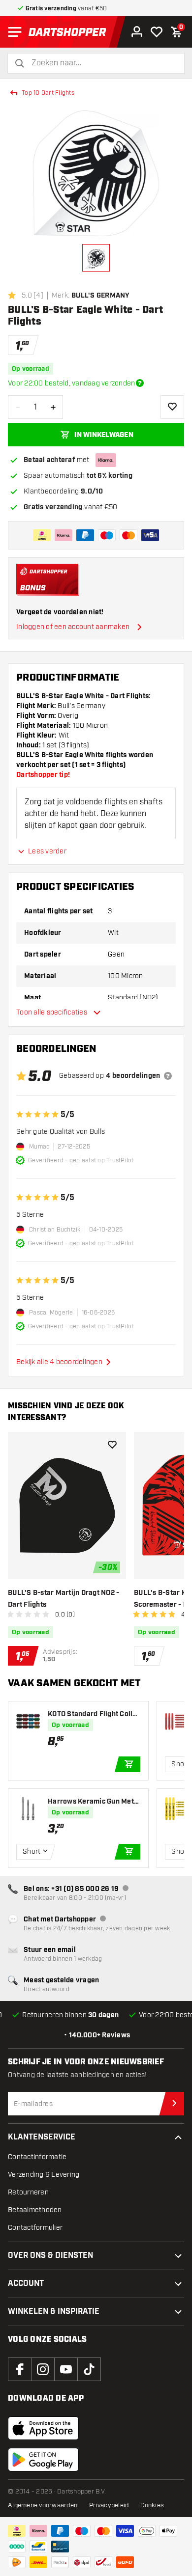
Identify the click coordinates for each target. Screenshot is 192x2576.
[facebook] (20, 2369)
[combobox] (102, 63)
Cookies (152, 2505)
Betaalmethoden (35, 2210)
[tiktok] (89, 2369)
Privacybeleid (109, 2505)
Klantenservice (42, 2137)
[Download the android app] (43, 2460)
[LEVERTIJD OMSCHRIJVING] (140, 383)
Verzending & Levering (44, 2175)
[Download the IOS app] (43, 2428)
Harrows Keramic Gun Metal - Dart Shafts (94, 1802)
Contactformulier (35, 2228)
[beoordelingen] (168, 1076)
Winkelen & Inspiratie (54, 2312)
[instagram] (43, 2369)
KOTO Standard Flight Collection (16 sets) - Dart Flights (94, 1714)
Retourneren (28, 2192)
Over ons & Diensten (50, 2256)
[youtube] (66, 2369)
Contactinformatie (37, 2157)
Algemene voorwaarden (43, 2505)
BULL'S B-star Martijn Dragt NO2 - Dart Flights (64, 1599)
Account (26, 2284)
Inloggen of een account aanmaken (73, 627)
